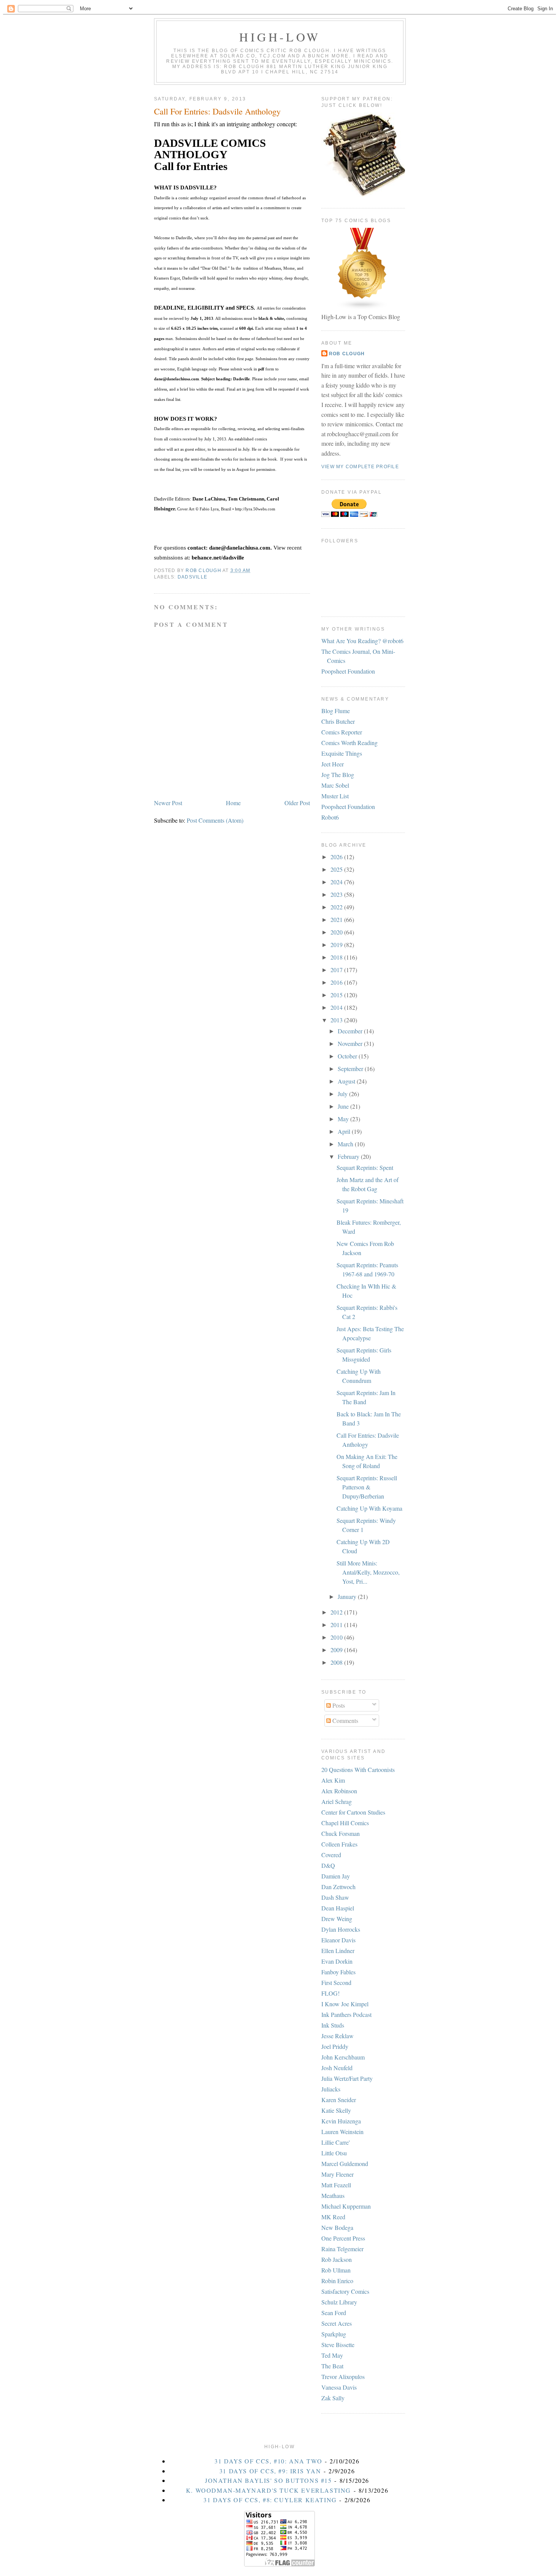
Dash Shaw (335, 1897)
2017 (337, 970)
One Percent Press (343, 2238)
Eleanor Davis (338, 1940)
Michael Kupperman (346, 2206)
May (344, 1119)
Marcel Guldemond (345, 2164)
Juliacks (331, 2089)
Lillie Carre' (336, 2142)
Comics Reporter (342, 732)
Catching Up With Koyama (369, 1508)
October (348, 1056)
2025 (337, 869)
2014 (337, 1007)
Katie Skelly (336, 2110)
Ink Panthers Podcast (346, 2014)
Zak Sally (333, 2398)
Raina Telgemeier (342, 2249)
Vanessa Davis (339, 2387)
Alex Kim (333, 1780)
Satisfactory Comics (345, 2291)
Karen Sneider (339, 2100)
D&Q (328, 1865)
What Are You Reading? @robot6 (362, 641)
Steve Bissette (338, 2345)
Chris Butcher (338, 721)
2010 (337, 1637)
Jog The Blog (338, 775)
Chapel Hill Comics (345, 1823)
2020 (337, 932)
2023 (337, 894)
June (344, 1106)
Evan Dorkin (337, 1961)
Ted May (332, 2355)
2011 (337, 1625)
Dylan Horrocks (341, 1929)
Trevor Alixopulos (343, 2377)
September (351, 1069)
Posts (338, 1705)
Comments (345, 1720)
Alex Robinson (339, 1791)
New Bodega (337, 2227)
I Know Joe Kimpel (345, 2004)
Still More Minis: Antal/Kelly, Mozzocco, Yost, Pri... (368, 1572)
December (351, 1031)
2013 (337, 1020)
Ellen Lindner (338, 1951)
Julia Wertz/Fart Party (347, 2078)
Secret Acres (337, 2323)
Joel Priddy (335, 2046)
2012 (337, 1612)
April (345, 1131)
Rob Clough (347, 354)
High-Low (280, 37)
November (351, 1043)
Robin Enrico (337, 2281)
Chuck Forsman (341, 1833)
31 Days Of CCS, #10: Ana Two (268, 2461)
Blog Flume (336, 711)
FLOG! (330, 1993)
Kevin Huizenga (341, 2121)
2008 (337, 1662)
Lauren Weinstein (342, 2132)
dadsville (192, 577)
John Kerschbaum (343, 2057)
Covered (331, 1855)
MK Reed (333, 2217)
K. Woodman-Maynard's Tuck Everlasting (268, 2490)
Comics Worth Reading (349, 743)
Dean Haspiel (338, 1908)
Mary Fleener (337, 2174)
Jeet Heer (333, 764)
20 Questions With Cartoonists (358, 1770)
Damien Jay (336, 1876)
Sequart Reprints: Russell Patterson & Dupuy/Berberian (367, 1487)
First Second (336, 1982)
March (346, 1144)
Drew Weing (337, 1919)
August (347, 1081)
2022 (337, 907)
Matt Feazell (336, 2185)
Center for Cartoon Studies (353, 1812)
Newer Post (168, 803)
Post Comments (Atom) (215, 820)
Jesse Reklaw (337, 2036)
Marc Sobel (335, 785)
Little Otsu (334, 2153)
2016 (337, 982)
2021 (337, 919)
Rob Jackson (337, 2259)
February (349, 1156)
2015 (337, 995)
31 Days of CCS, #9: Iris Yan (270, 2471)
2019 (337, 945)
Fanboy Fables (338, 1972)
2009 (337, 1650)
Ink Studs (333, 2025)
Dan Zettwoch (338, 1887)
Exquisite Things (342, 753)
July (343, 1094)
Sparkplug (334, 2334)
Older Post (297, 803)
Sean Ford (334, 2313)
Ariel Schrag (337, 1801)
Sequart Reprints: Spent (365, 1167)
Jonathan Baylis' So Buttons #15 (268, 2480)
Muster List (335, 796)
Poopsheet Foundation (348, 671)
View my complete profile (360, 467)
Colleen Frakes (339, 1844)
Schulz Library (339, 2302)
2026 (337, 857)
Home (233, 803)
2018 (337, 957)
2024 (337, 882)
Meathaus (333, 2195)
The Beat (332, 2366)
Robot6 (330, 817)
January (348, 1596)
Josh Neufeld (337, 2068)
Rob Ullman (336, 2270)
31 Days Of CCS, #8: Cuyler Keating (270, 2500)
